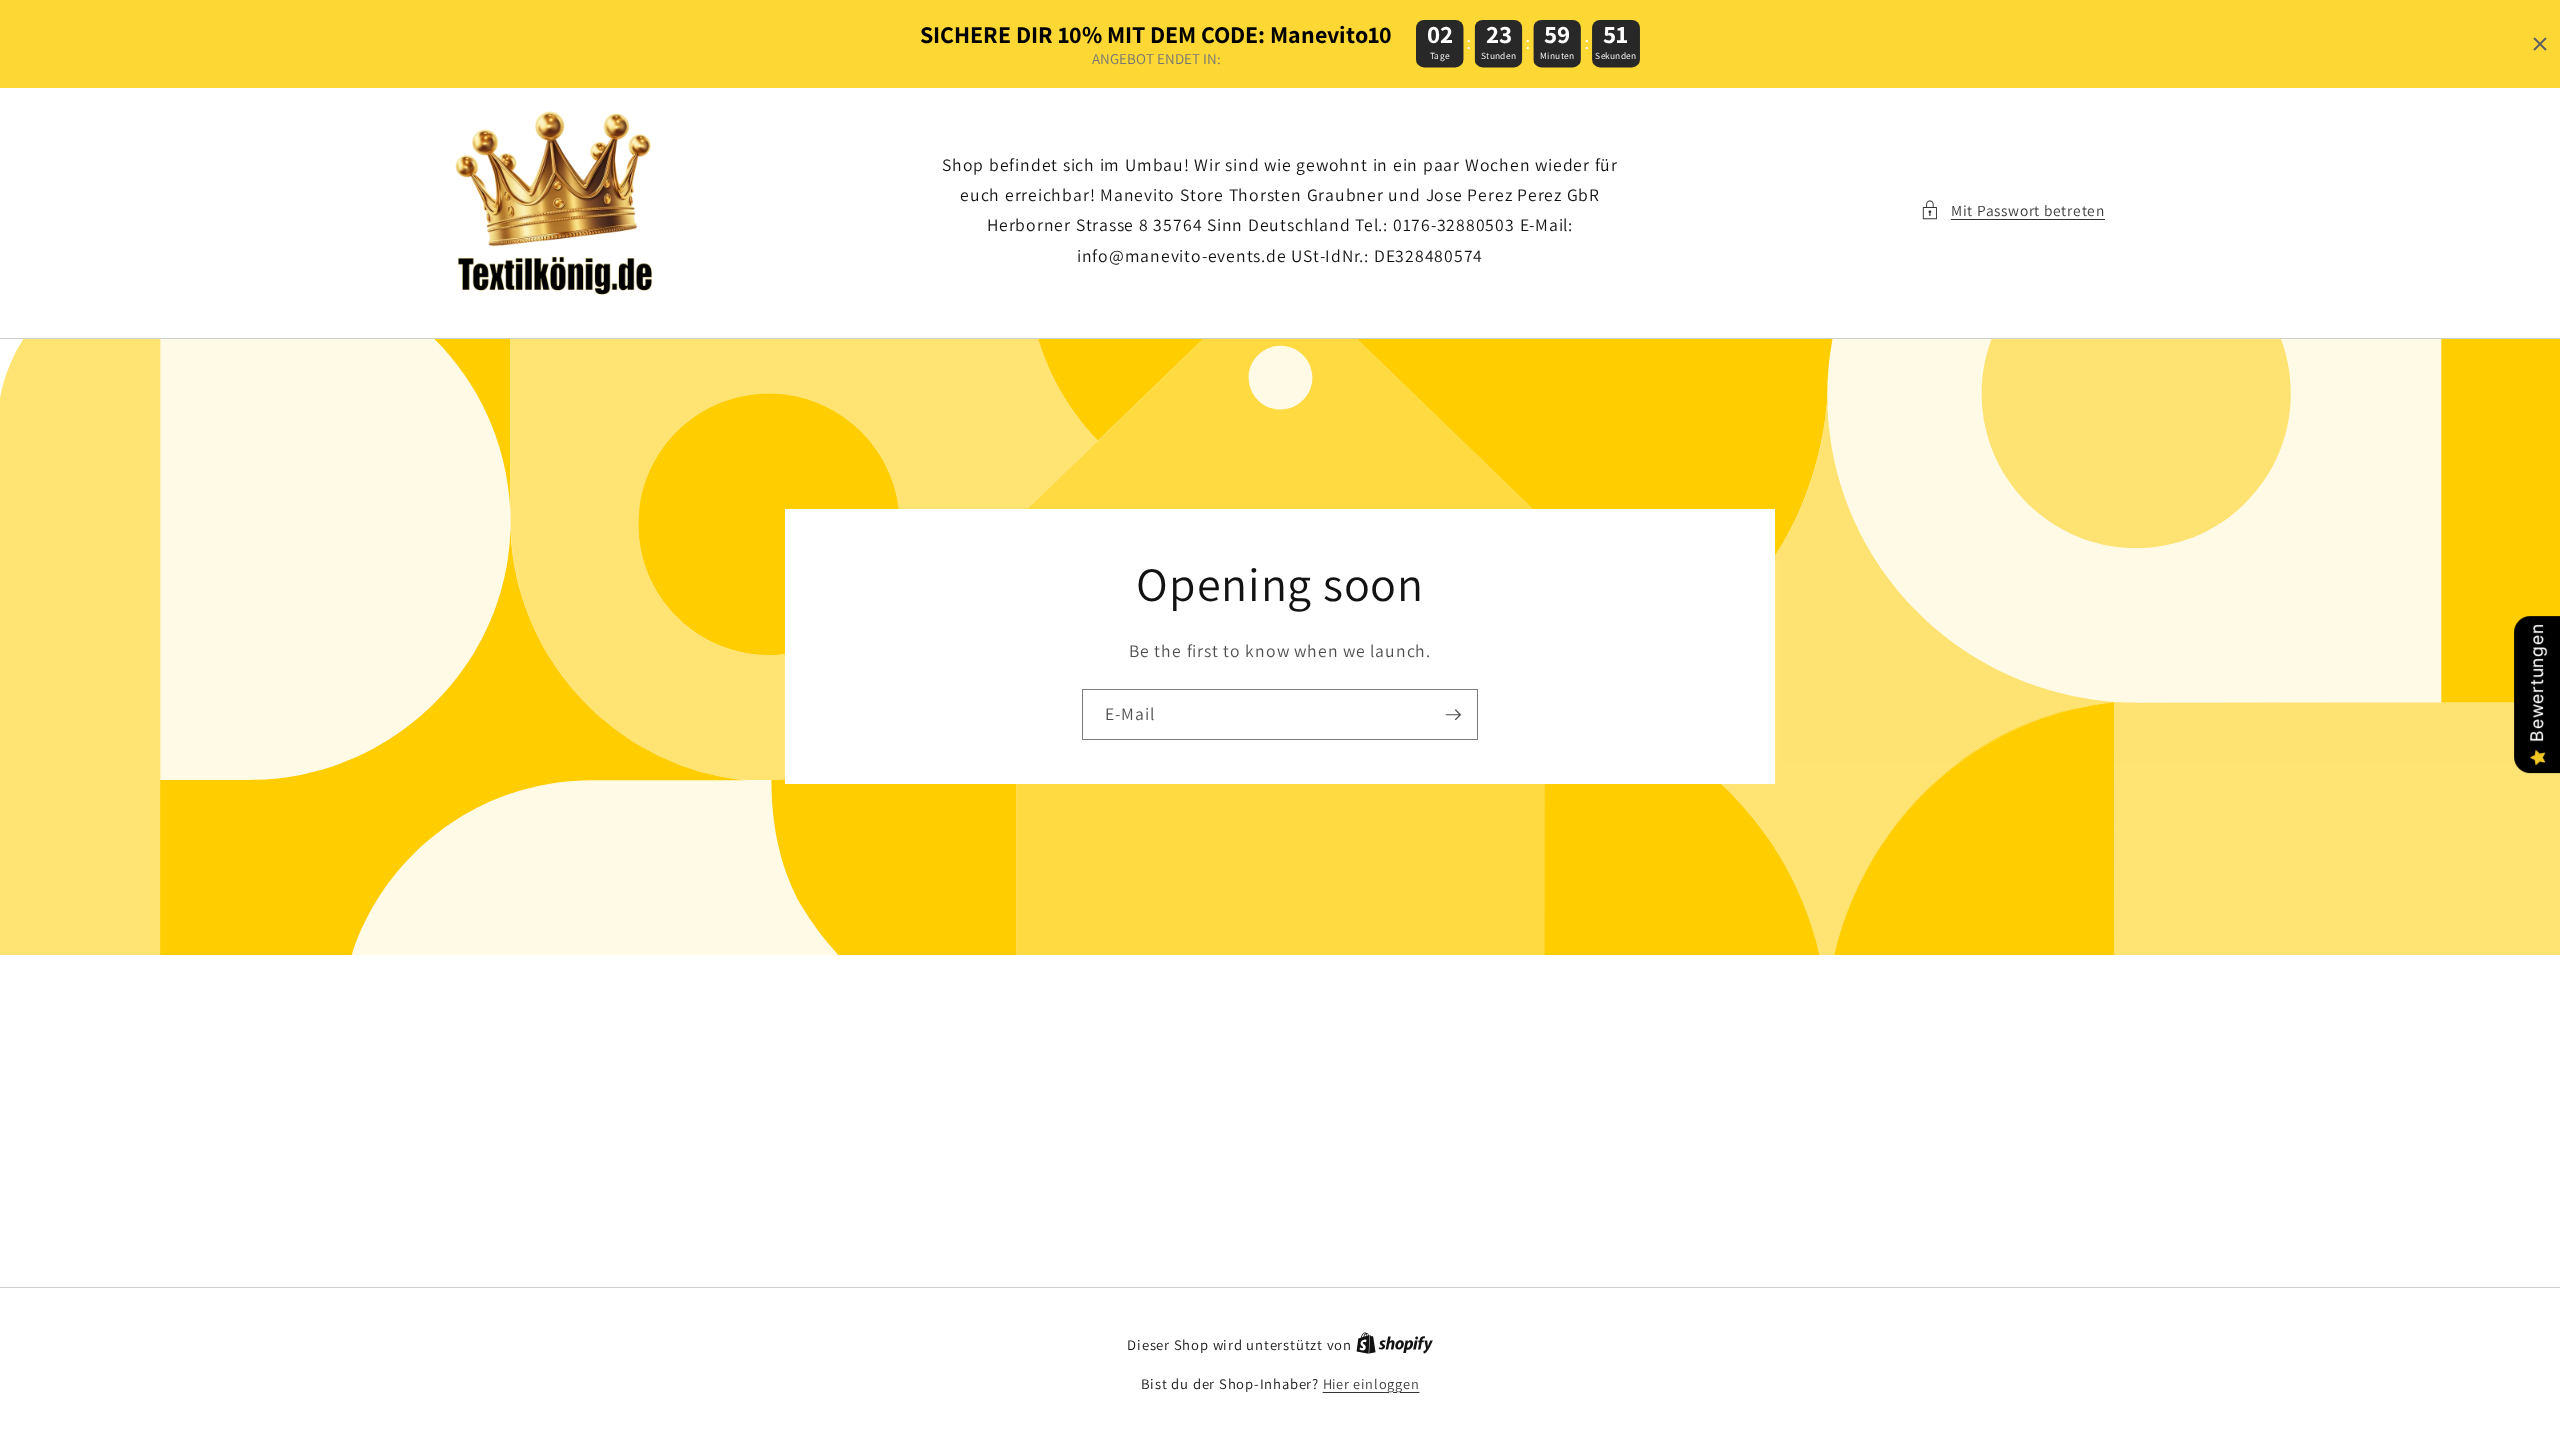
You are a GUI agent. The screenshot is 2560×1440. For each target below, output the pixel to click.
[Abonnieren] (1453, 715)
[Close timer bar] (2540, 44)
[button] (2012, 210)
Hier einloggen (1371, 1383)
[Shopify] (1394, 1344)
